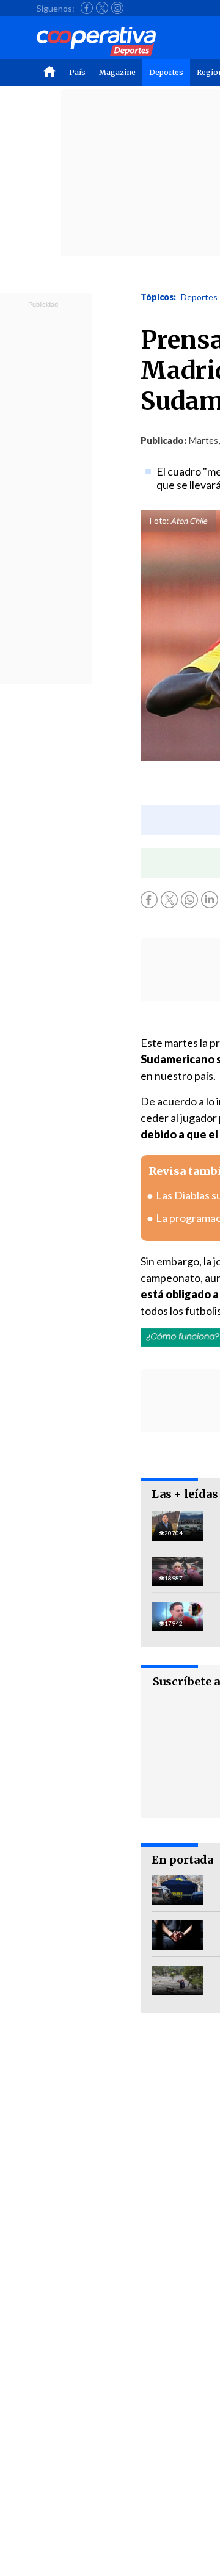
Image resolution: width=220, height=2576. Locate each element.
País (77, 72)
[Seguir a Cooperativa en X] (102, 8)
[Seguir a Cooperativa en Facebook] (87, 8)
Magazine (117, 72)
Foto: (159, 521)
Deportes (166, 72)
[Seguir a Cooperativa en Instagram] (117, 8)
